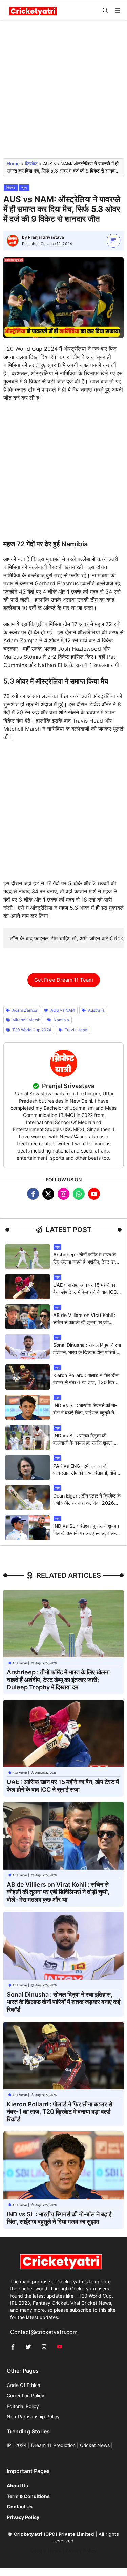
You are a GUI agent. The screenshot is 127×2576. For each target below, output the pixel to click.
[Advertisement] (63, 92)
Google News (46, 2551)
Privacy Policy (81, 2551)
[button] (105, 11)
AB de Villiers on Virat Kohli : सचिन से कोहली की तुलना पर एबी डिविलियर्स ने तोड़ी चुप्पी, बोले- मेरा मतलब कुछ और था (58, 1892)
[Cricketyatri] (33, 11)
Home (13, 164)
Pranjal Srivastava (46, 237)
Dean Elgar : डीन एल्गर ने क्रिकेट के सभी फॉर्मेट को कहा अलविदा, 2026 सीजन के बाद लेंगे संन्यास (87, 1503)
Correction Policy (26, 2396)
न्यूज (24, 187)
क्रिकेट (31, 164)
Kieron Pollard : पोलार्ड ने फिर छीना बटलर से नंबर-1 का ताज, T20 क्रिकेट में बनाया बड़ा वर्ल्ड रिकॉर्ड (87, 1382)
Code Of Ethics (23, 2385)
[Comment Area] (114, 241)
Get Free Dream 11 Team (64, 980)
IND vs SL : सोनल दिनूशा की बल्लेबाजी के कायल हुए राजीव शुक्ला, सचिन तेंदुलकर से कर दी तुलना (83, 1443)
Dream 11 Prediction (53, 2445)
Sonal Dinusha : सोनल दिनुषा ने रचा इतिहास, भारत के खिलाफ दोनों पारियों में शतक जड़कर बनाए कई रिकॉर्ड (87, 1352)
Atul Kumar (20, 1663)
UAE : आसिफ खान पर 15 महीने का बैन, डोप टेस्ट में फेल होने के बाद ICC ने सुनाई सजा (87, 1292)
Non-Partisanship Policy (33, 2417)
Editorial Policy (23, 2406)
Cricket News (95, 2445)
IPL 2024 (17, 2445)
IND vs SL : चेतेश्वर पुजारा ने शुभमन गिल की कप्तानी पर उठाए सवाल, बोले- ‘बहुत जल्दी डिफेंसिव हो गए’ (86, 1533)
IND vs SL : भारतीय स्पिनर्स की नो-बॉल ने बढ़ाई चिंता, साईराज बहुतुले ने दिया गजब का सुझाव (85, 1412)
